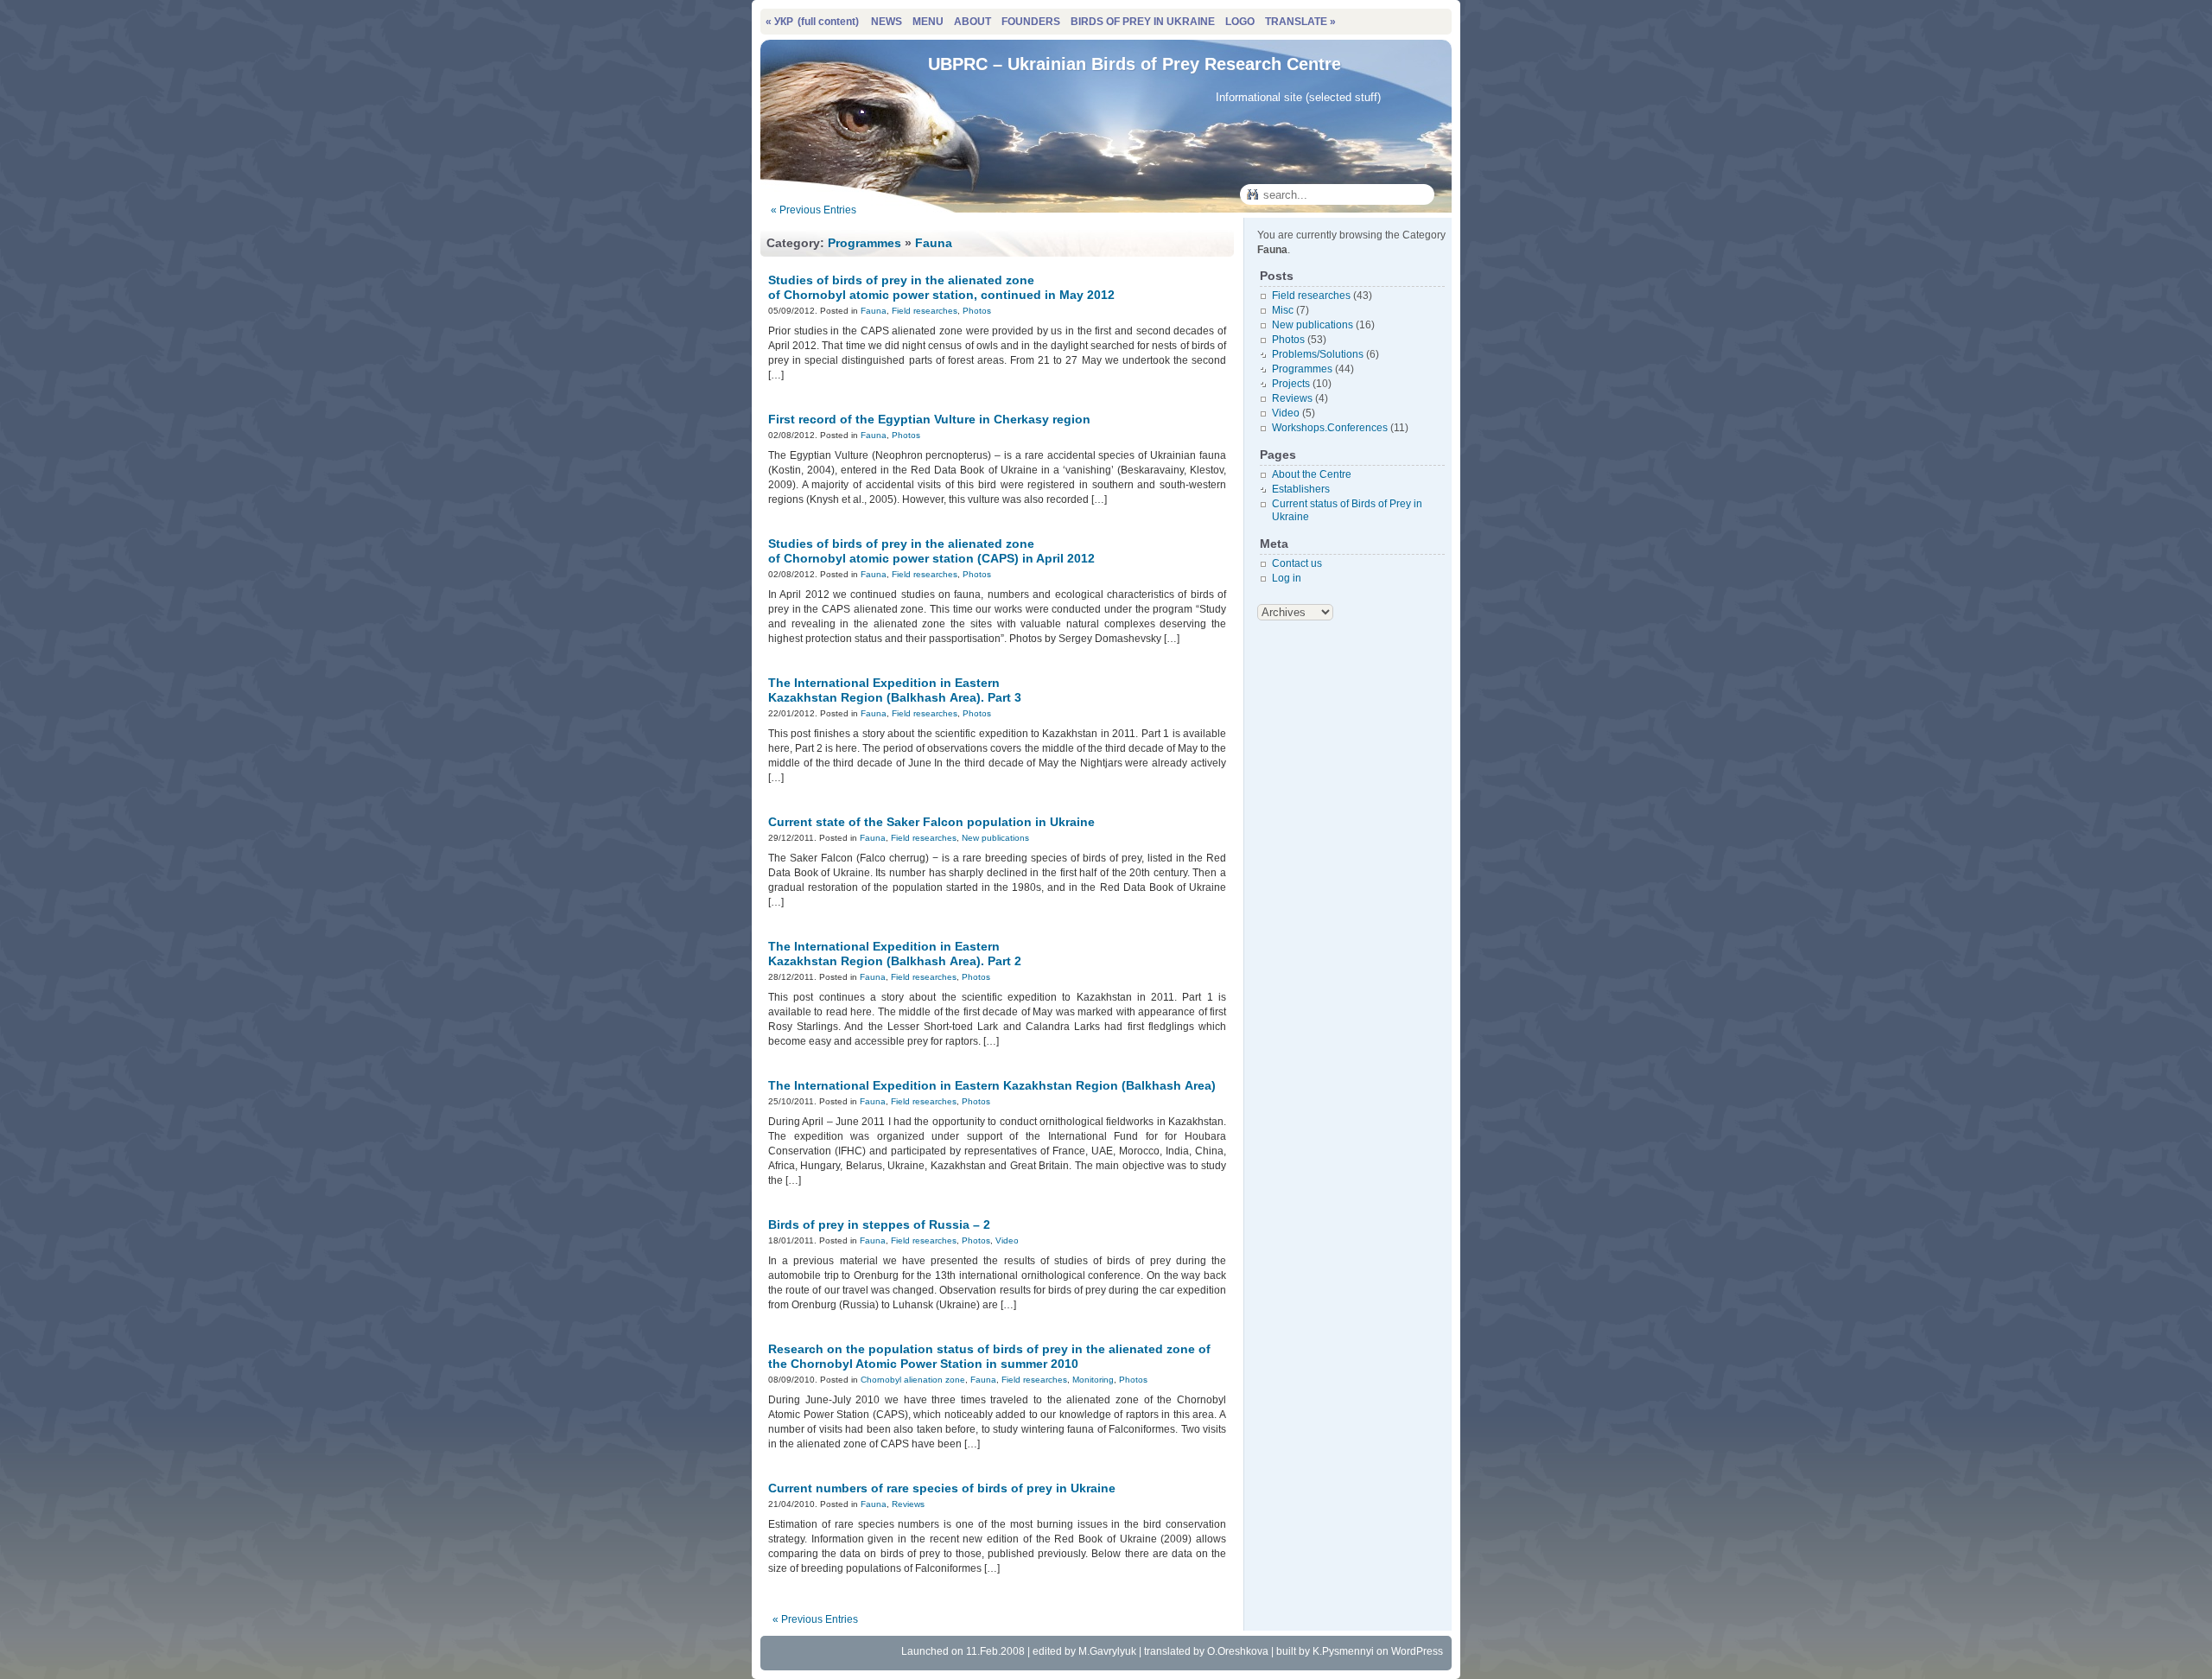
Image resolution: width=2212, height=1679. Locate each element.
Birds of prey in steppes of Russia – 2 (879, 1224)
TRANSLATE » (1300, 22)
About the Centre (1312, 474)
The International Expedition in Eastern (895, 690)
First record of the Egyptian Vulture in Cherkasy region (929, 419)
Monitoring (1093, 1380)
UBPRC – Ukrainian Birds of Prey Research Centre (1135, 64)
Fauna (934, 243)
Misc (1283, 310)
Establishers (1301, 489)
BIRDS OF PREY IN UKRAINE (1143, 22)
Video (1007, 1240)
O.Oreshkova (1238, 1651)
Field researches (925, 311)
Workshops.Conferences (1330, 428)
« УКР (812, 22)
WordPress (1417, 1651)
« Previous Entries (814, 210)
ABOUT (973, 22)
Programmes (864, 243)
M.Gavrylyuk (1107, 1651)
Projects (1291, 384)
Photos (977, 311)
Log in (1287, 578)
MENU (928, 22)
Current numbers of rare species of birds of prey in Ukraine (942, 1488)
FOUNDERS (1031, 22)
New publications (995, 838)
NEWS (887, 22)
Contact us (1297, 563)
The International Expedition (992, 1085)
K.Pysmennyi (1343, 1651)
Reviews (908, 1504)
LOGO (1240, 22)
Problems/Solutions (1318, 354)
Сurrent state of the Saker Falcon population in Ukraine (931, 822)
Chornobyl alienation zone (913, 1380)
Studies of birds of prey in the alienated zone (941, 287)
